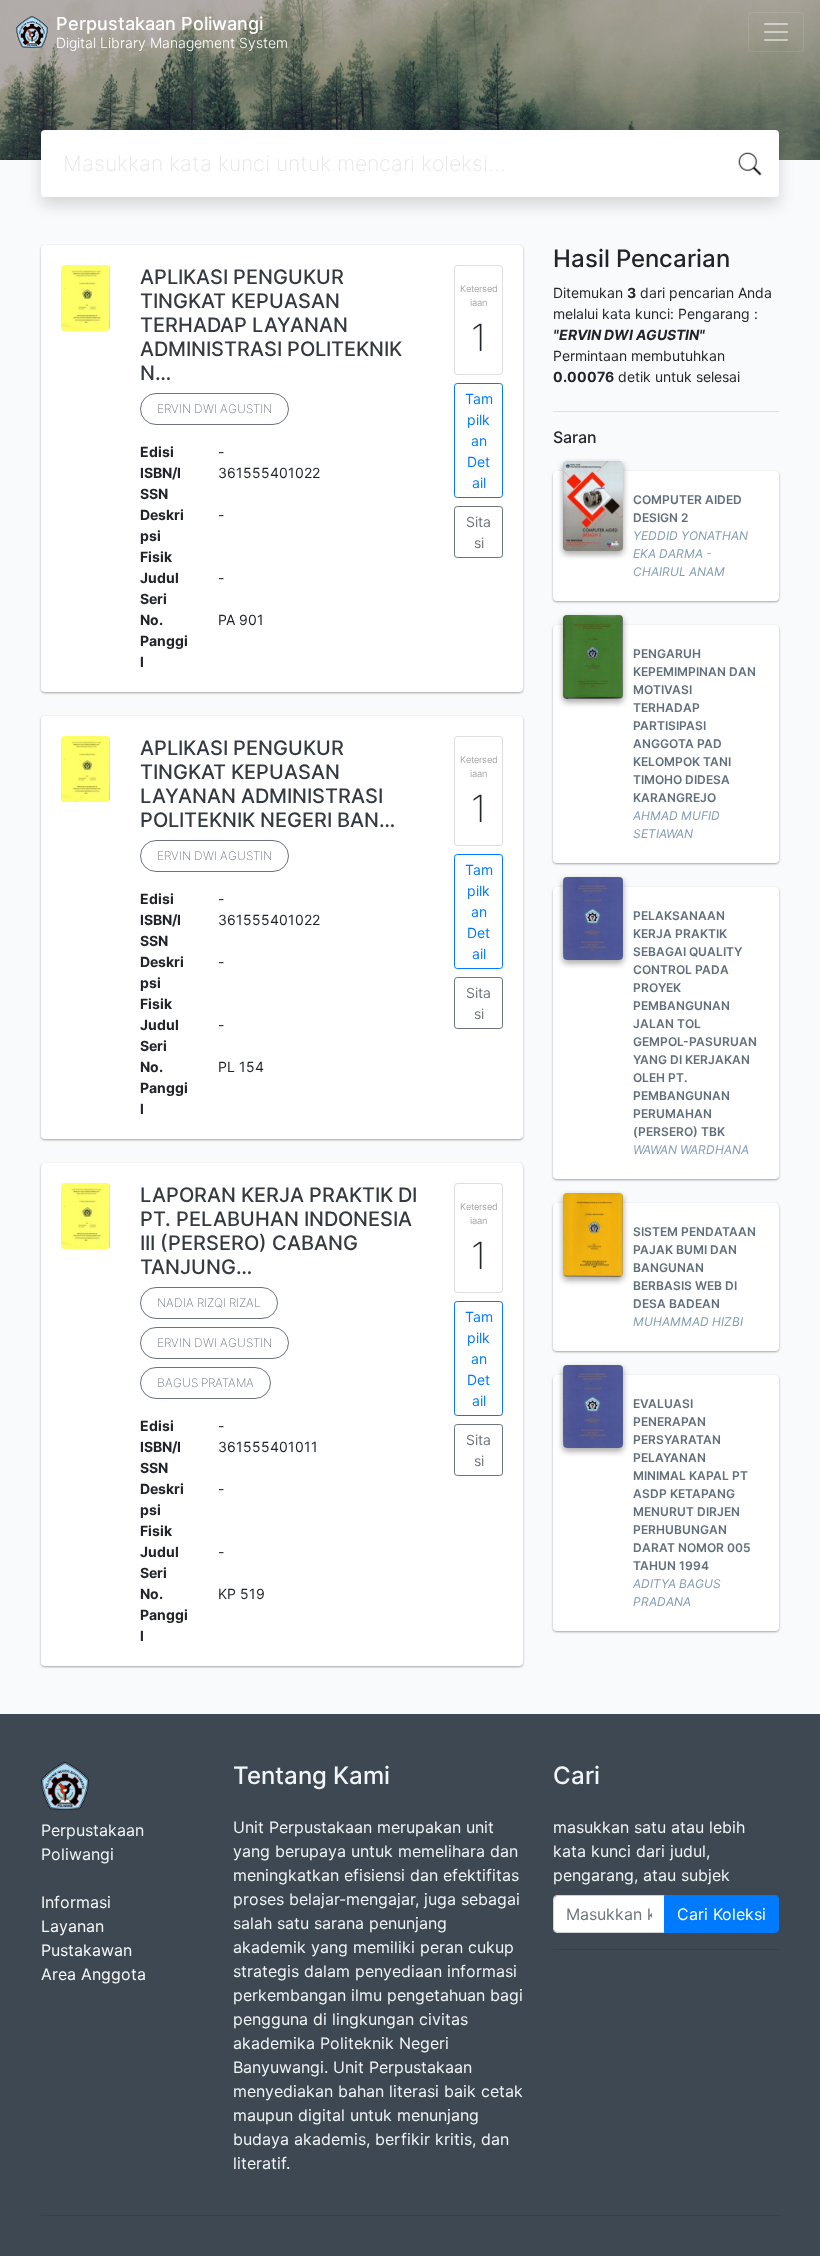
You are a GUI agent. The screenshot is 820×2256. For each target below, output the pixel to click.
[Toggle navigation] (776, 32)
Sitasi (478, 532)
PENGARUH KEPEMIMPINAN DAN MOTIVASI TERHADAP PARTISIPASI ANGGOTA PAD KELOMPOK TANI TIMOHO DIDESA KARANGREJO (694, 725)
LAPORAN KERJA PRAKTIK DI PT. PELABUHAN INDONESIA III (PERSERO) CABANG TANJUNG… (278, 1231)
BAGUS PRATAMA (205, 1382)
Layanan (72, 1926)
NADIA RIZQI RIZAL (209, 1302)
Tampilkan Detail (479, 440)
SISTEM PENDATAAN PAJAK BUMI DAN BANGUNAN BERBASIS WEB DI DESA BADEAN (694, 1267)
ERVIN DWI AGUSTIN (214, 408)
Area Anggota (93, 1974)
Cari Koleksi (721, 1914)
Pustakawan (86, 1950)
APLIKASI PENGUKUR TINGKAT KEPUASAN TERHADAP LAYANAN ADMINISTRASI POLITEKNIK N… (271, 325)
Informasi (76, 1902)
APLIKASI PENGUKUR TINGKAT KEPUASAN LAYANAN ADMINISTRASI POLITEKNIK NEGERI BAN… (267, 784)
